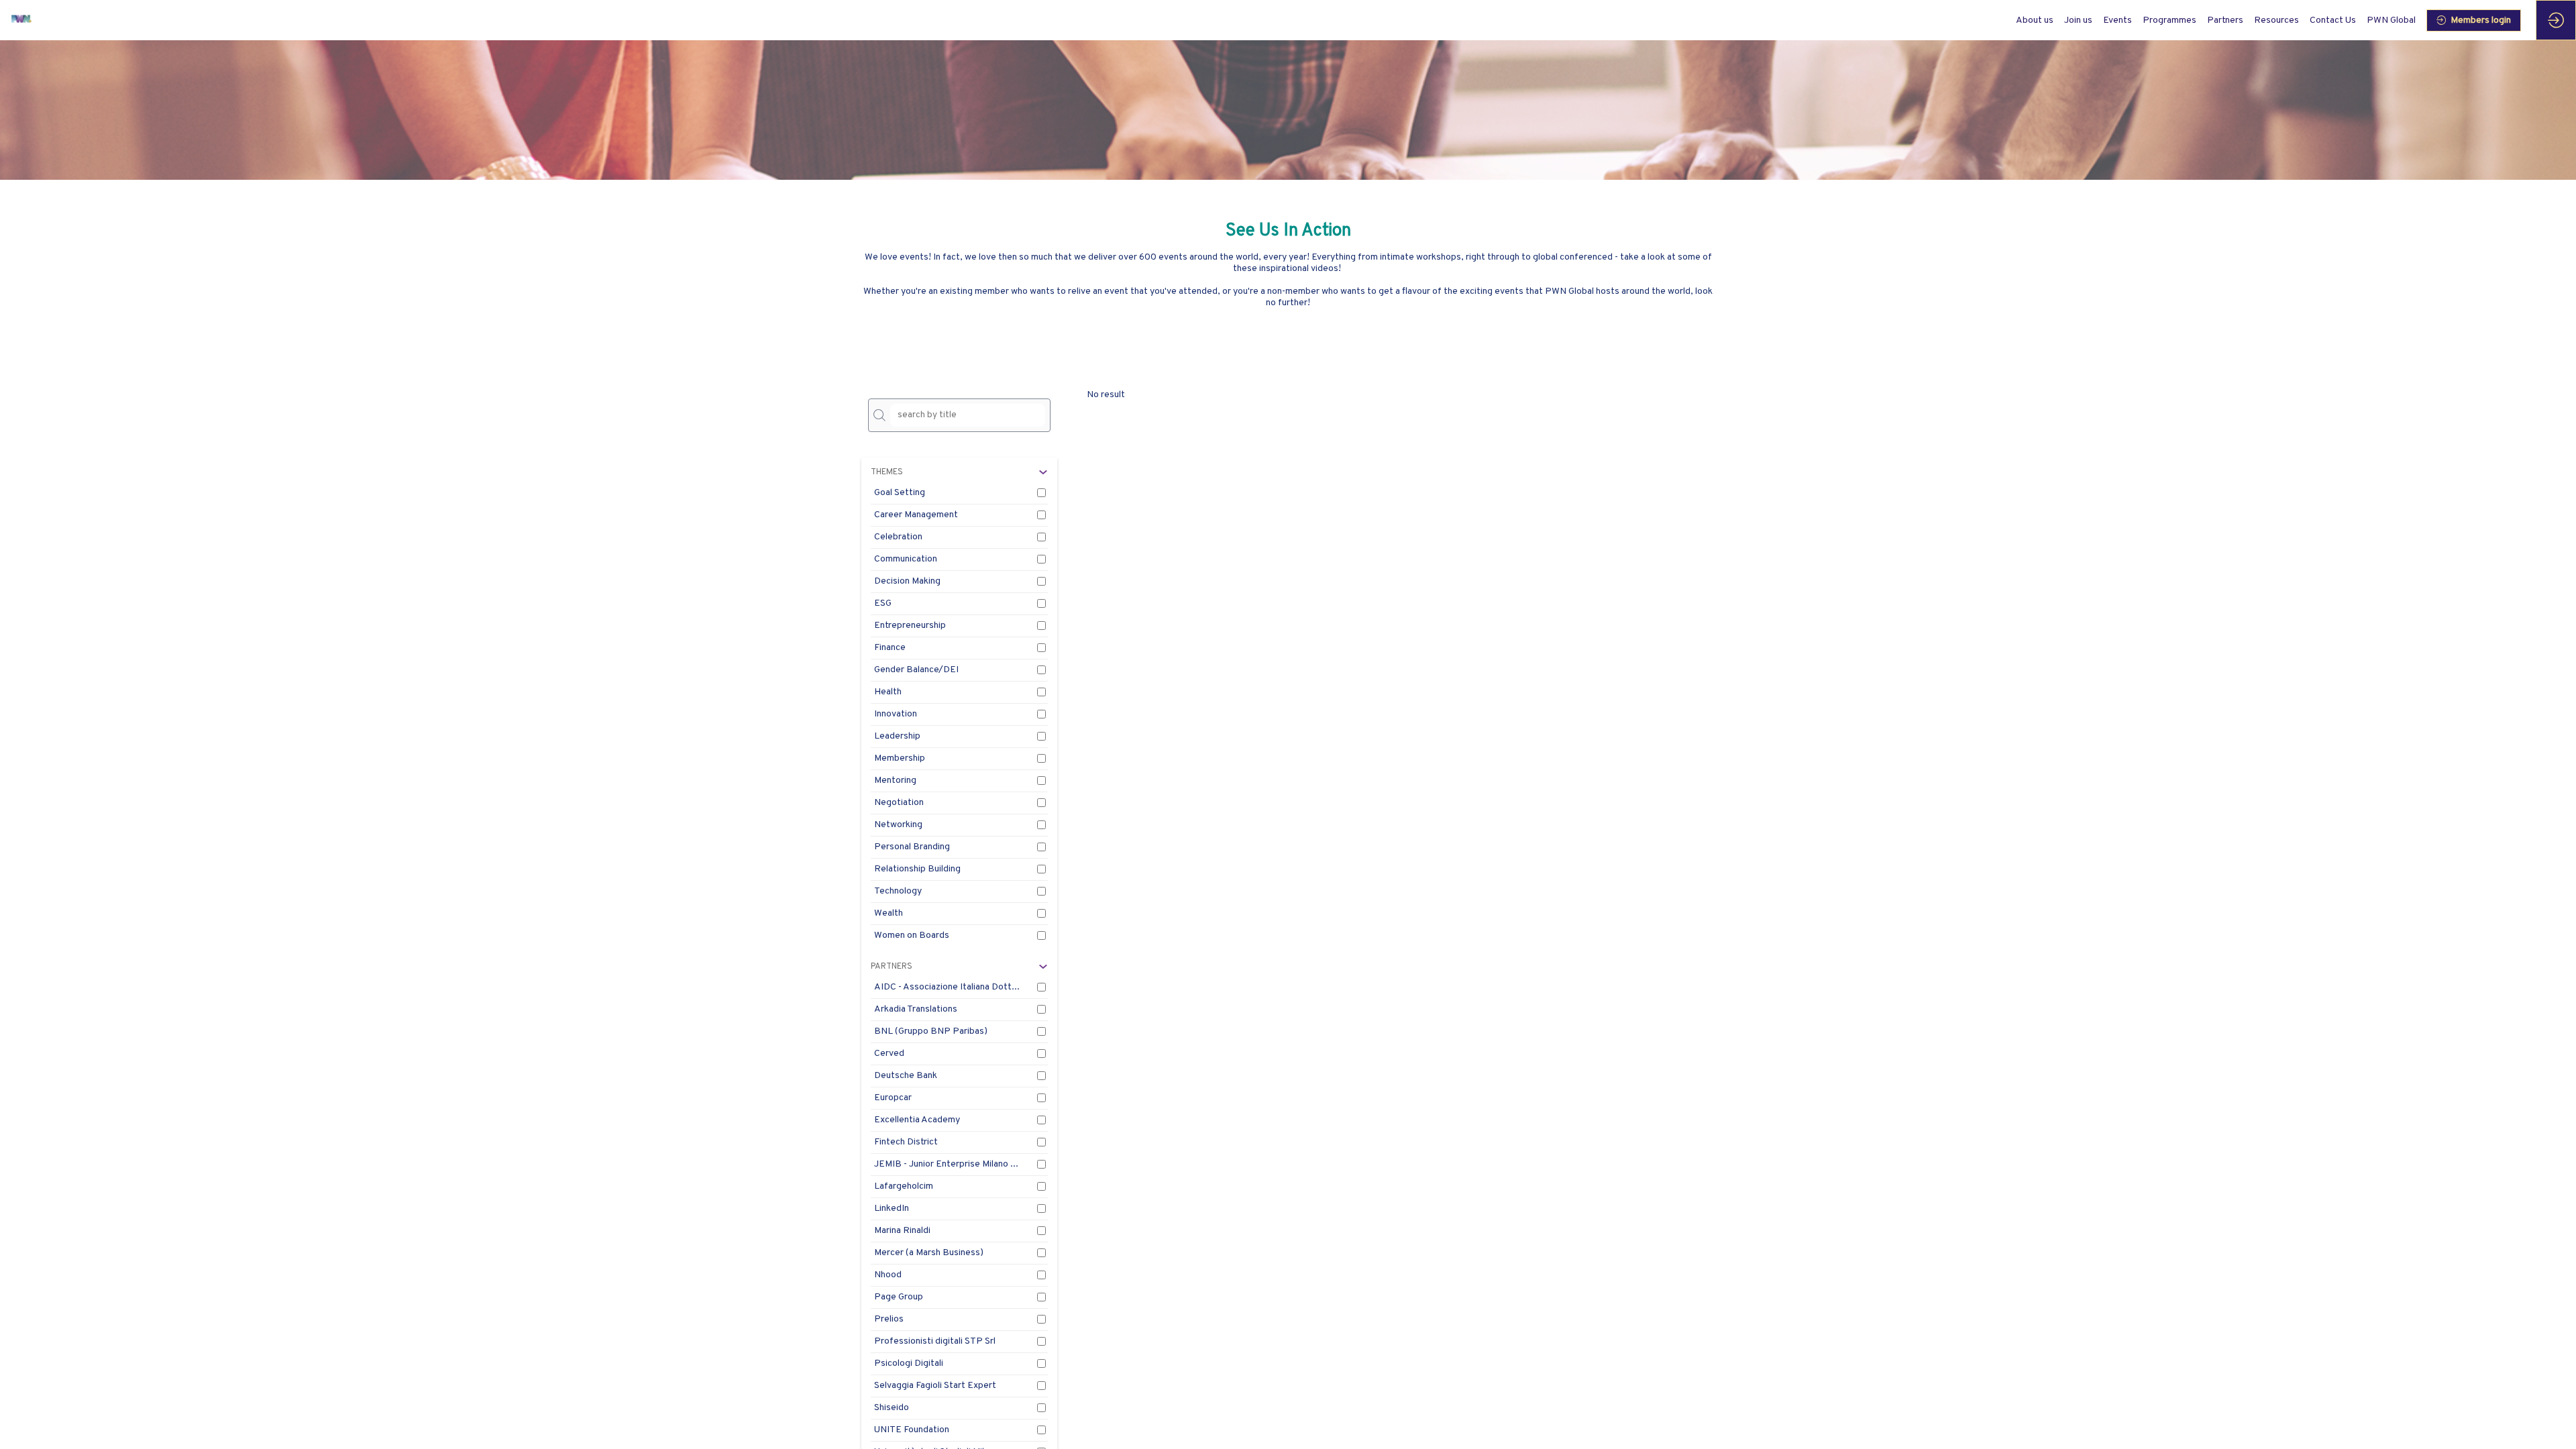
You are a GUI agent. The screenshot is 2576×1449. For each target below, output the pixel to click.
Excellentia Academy (917, 1120)
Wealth (889, 913)
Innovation (896, 714)
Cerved (889, 1054)
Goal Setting (900, 493)
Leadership (897, 736)
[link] (2035, 20)
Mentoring (895, 781)
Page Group (899, 1297)
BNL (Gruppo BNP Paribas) (931, 1031)
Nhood (888, 1275)
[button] (2474, 20)
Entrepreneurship (910, 626)
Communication (906, 559)
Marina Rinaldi (902, 1231)
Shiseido (892, 1408)
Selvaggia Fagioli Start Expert (935, 1386)
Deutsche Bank (906, 1076)
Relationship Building (917, 869)
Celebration (898, 537)
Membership (900, 758)
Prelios (889, 1319)
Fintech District (906, 1142)
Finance (890, 648)
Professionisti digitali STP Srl (935, 1341)
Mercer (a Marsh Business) (929, 1253)
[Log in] (2556, 20)
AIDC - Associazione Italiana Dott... (947, 987)
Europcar (893, 1098)
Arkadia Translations (916, 1009)
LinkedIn (892, 1209)
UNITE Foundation (912, 1430)
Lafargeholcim (904, 1186)
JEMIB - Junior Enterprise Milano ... (946, 1164)
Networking (898, 825)
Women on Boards (912, 935)
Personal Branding (912, 847)
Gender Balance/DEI (916, 670)
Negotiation (899, 803)
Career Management (916, 515)
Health (888, 692)
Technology (898, 891)
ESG (883, 603)
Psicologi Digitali (909, 1363)
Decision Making (907, 581)
